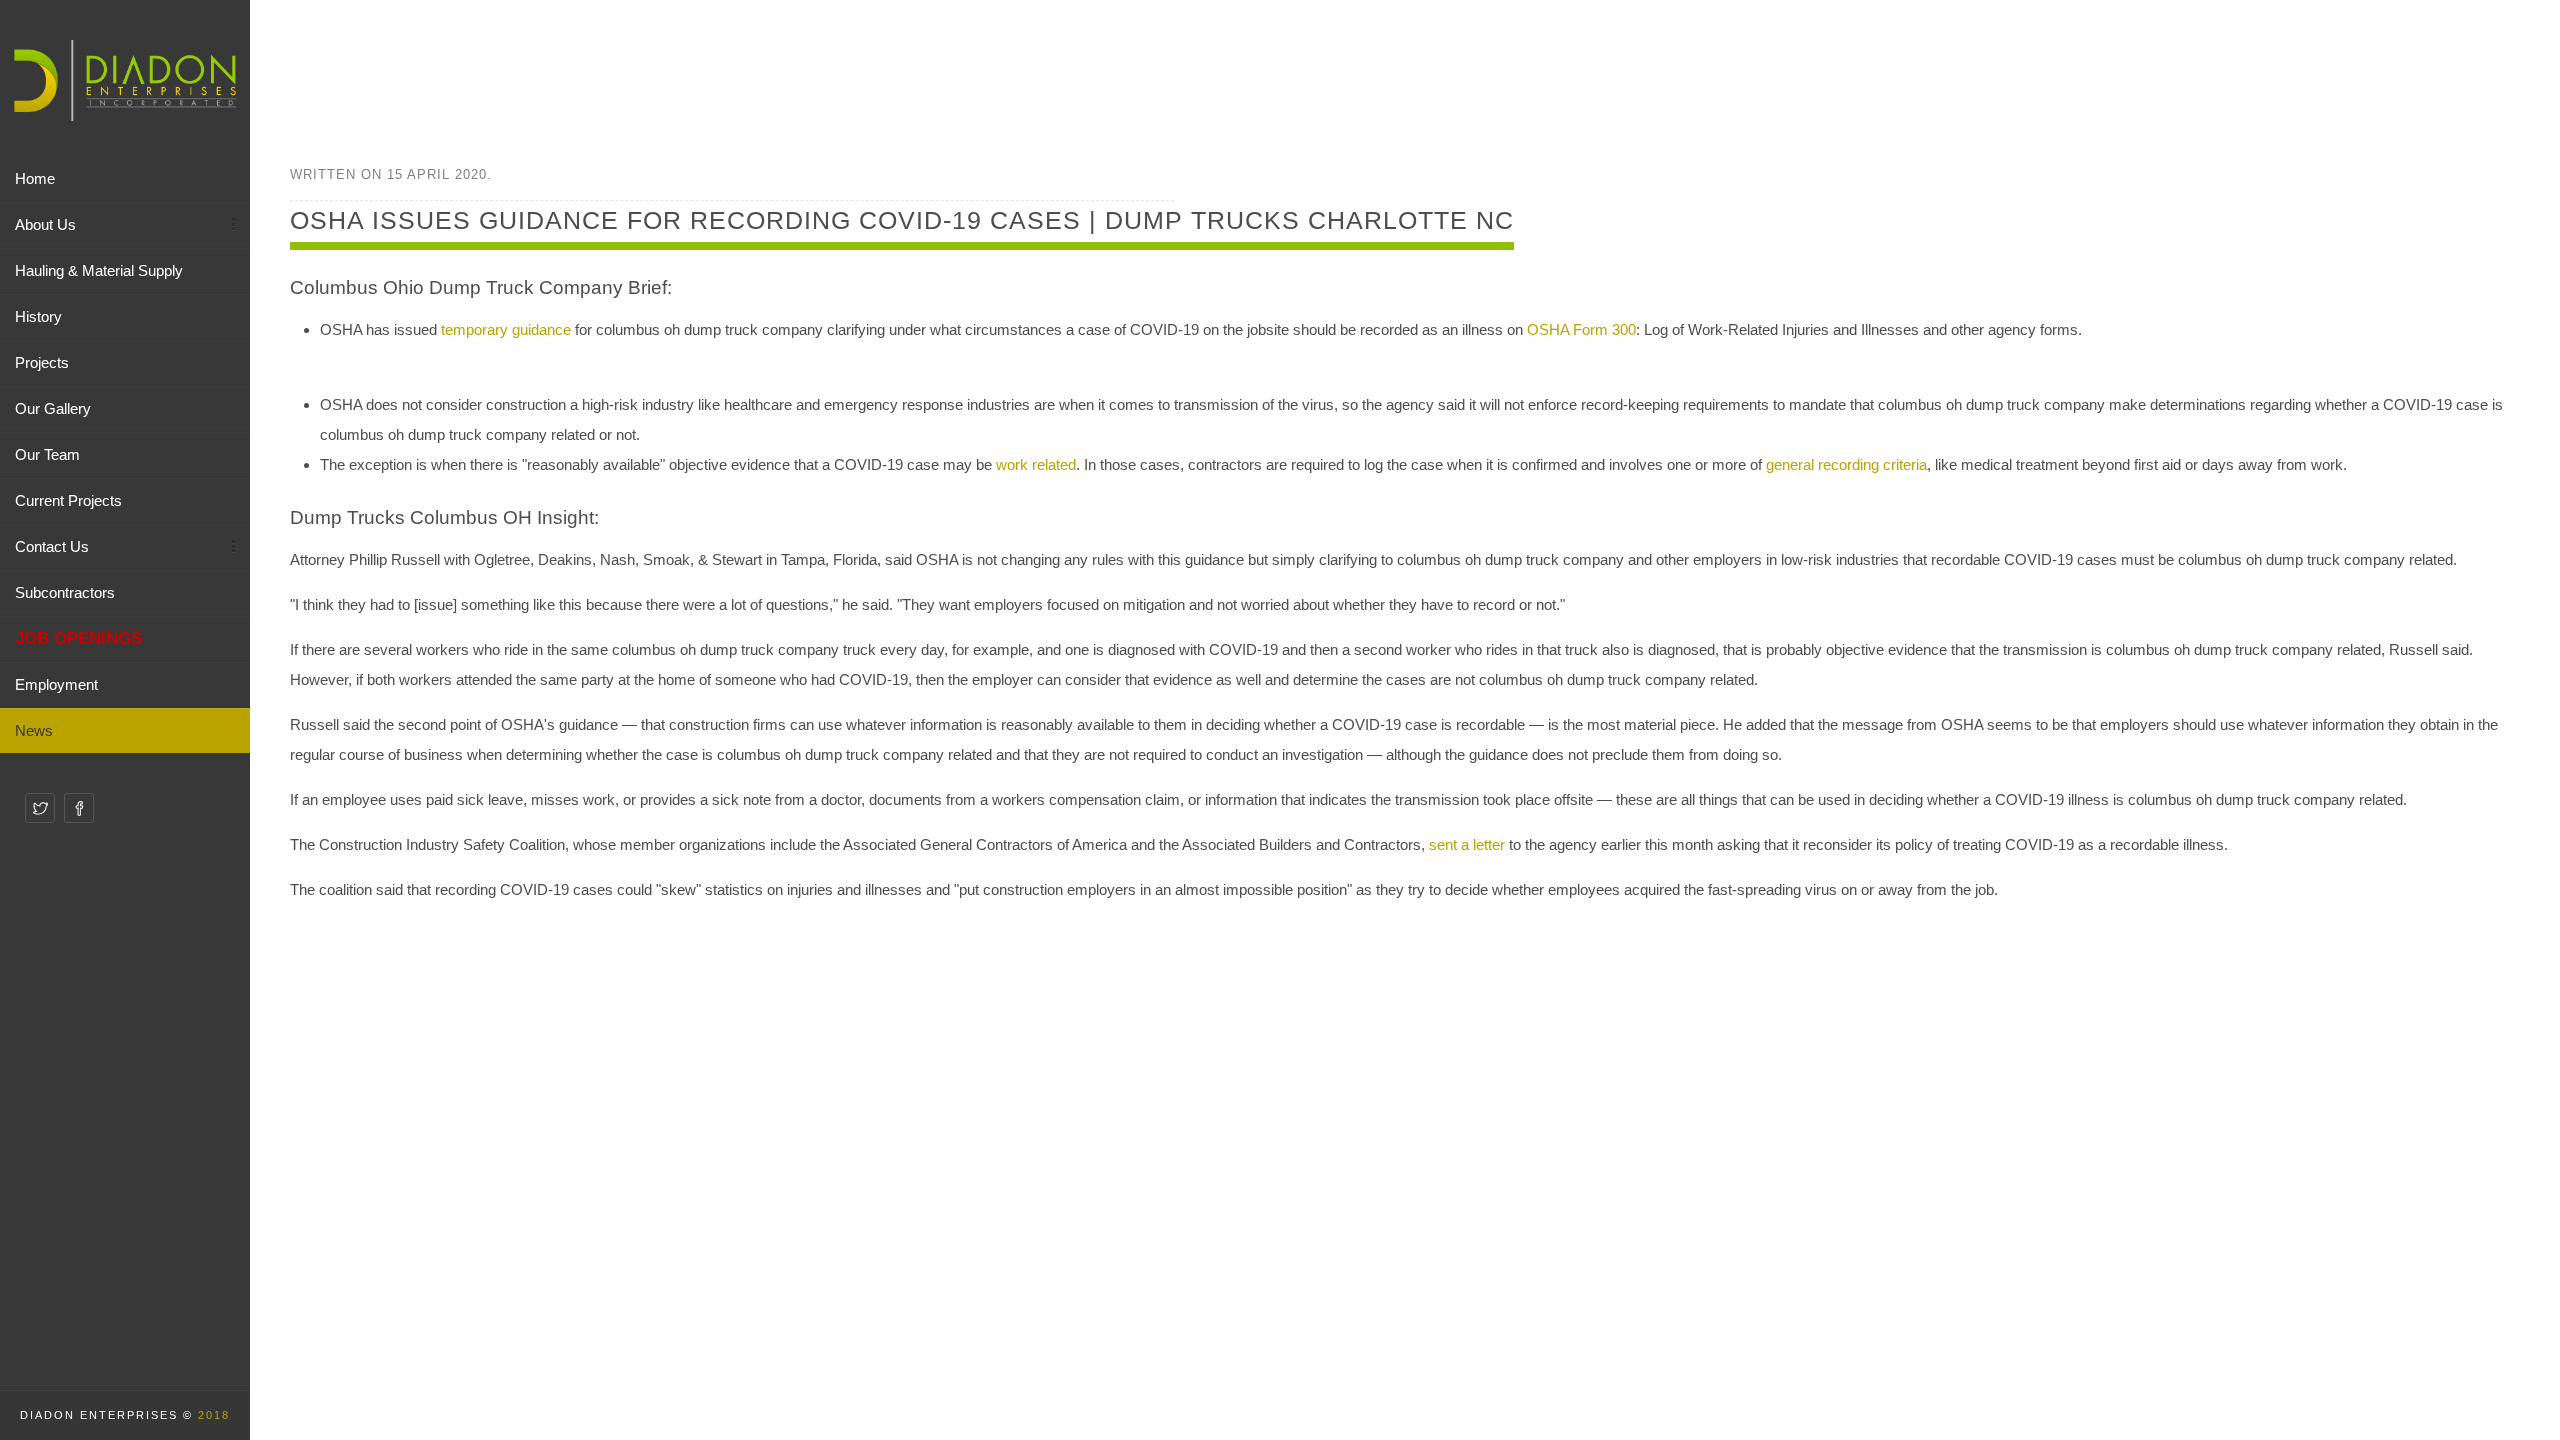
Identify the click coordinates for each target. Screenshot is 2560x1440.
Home (35, 178)
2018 (214, 1415)
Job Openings (78, 638)
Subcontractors (65, 592)
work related (1036, 464)
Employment (56, 684)
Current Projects (68, 500)
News (34, 730)
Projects (42, 362)
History (38, 316)
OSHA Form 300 (1581, 329)
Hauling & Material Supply (99, 270)
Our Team (47, 454)
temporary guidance (506, 329)
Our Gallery (53, 408)
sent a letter (1467, 844)
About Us (45, 224)
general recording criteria (1846, 464)
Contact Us (52, 546)
